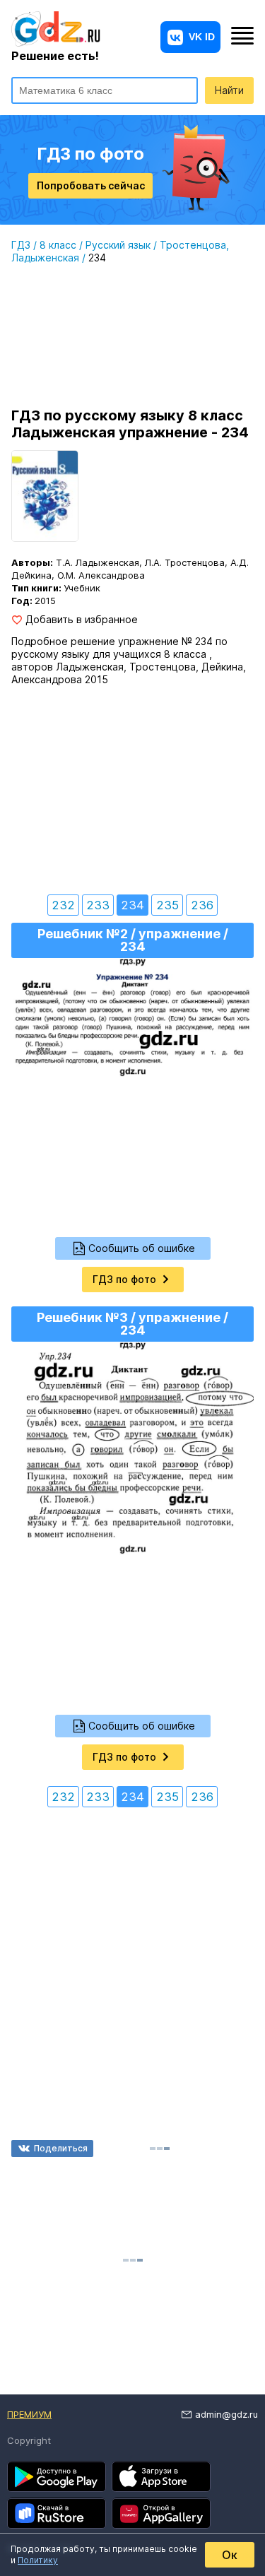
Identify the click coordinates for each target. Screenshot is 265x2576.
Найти (229, 90)
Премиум (29, 2414)
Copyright (29, 2440)
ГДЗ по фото (124, 1279)
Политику (38, 2560)
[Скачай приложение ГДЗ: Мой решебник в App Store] (161, 2476)
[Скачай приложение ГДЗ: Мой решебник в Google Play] (57, 2476)
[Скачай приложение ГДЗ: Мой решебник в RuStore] (57, 2513)
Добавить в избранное (82, 620)
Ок (230, 2555)
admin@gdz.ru (226, 2414)
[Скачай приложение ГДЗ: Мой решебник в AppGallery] (161, 2513)
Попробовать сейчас (91, 185)
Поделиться (61, 2148)
